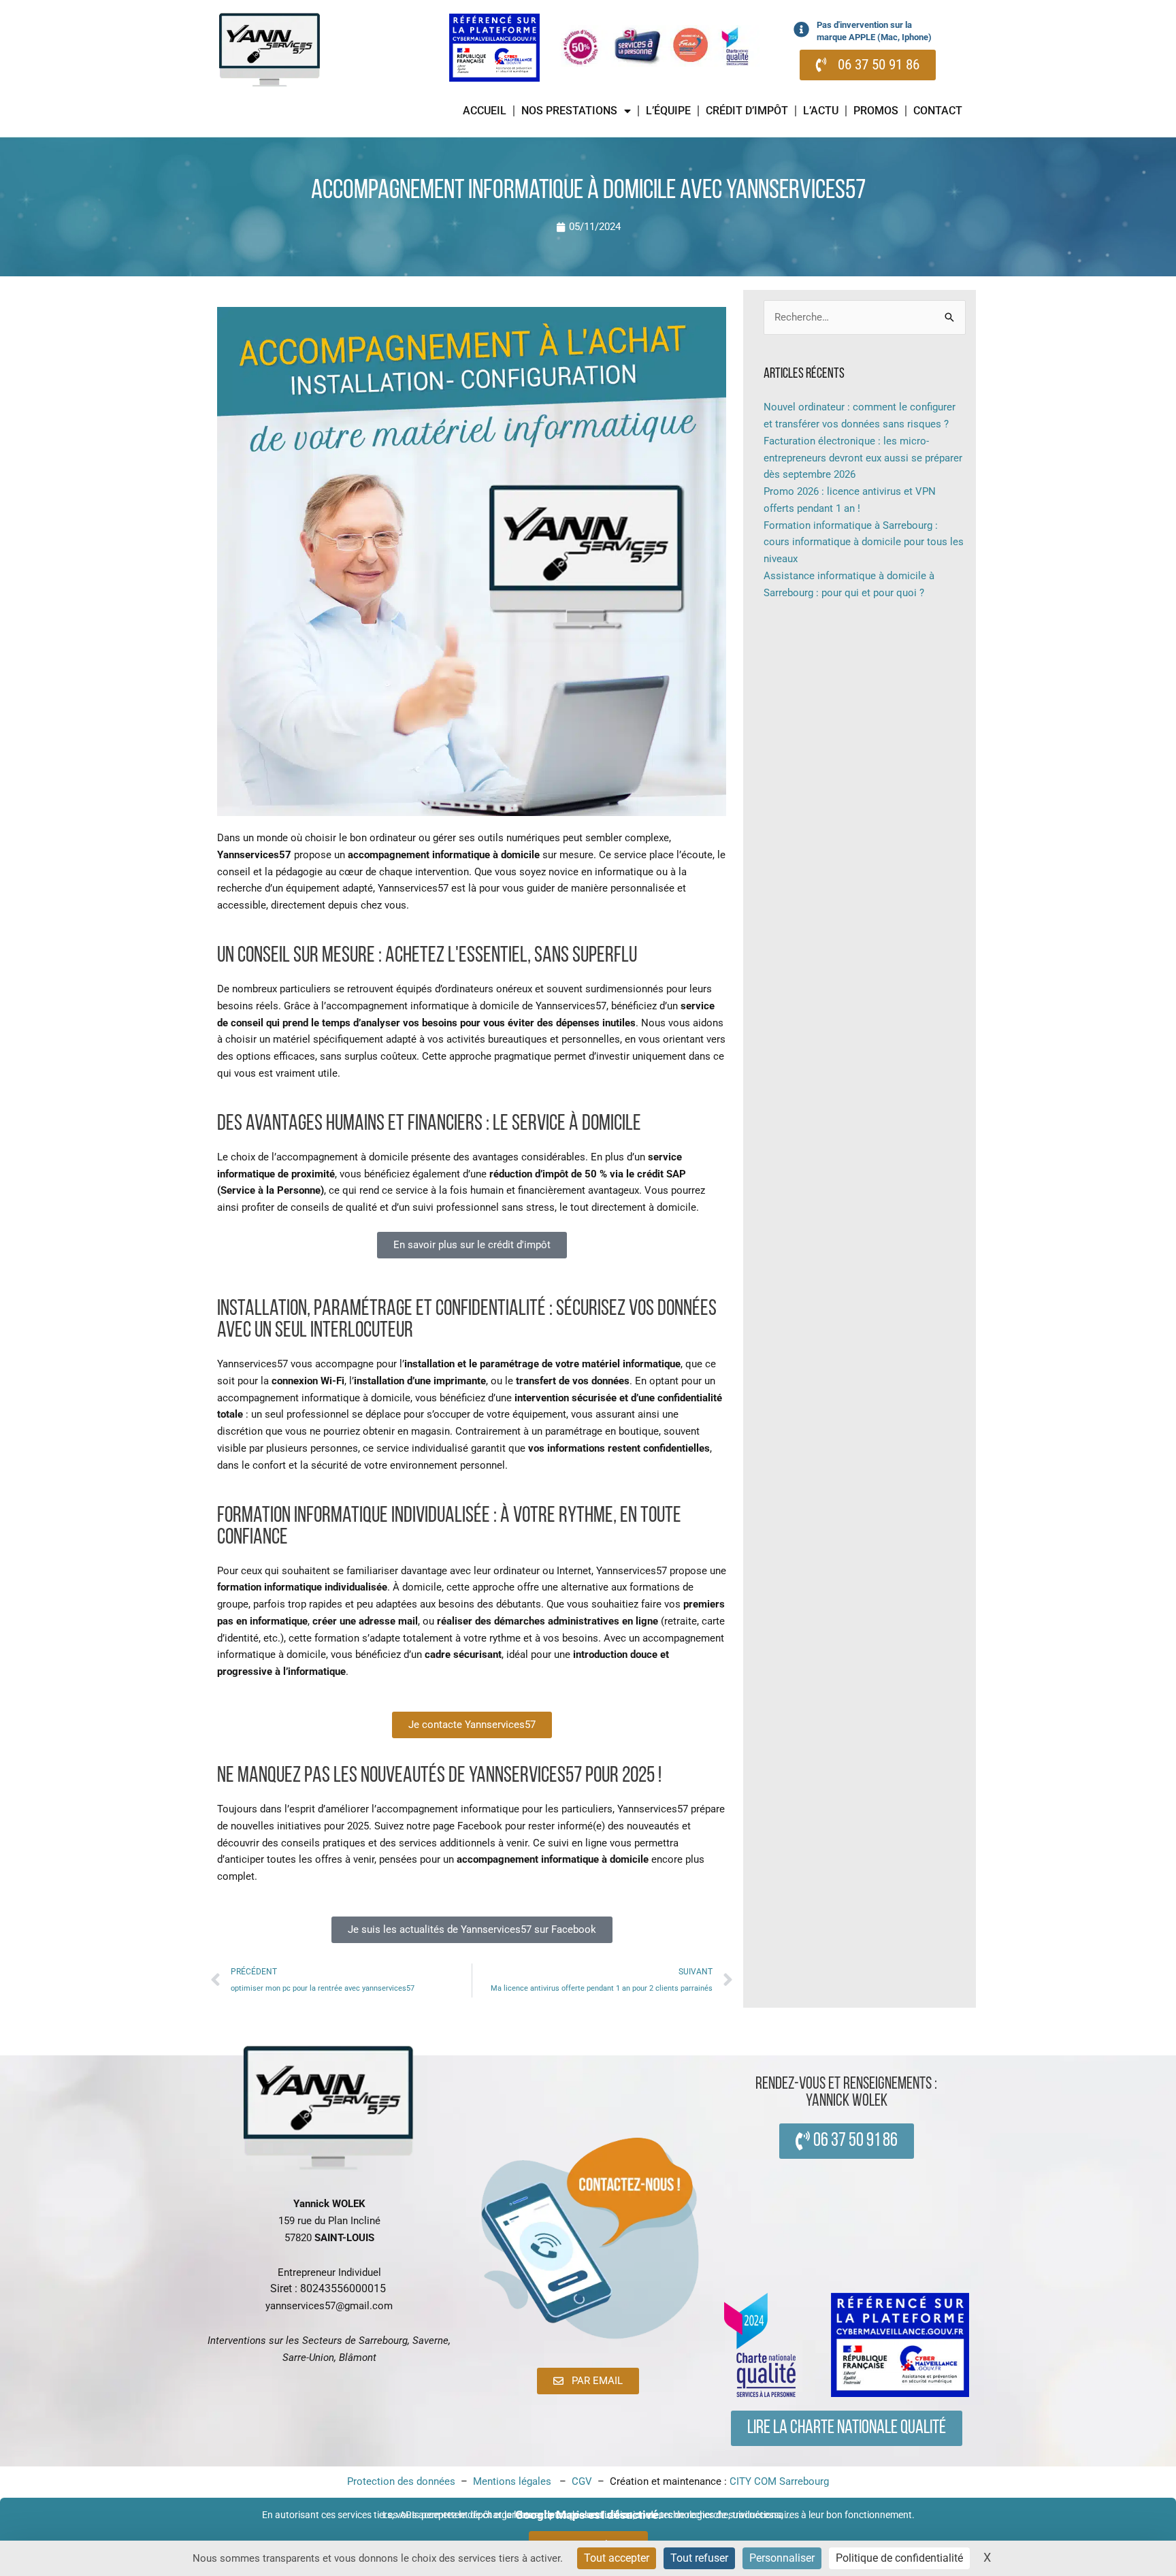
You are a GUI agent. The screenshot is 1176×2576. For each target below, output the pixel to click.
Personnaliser (782, 2558)
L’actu (821, 111)
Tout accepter (617, 2558)
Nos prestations (569, 111)
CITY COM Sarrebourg (779, 2481)
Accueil (485, 111)
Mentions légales (513, 2481)
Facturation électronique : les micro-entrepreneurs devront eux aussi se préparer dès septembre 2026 (863, 458)
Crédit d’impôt (747, 111)
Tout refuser (699, 2558)
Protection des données (401, 2481)
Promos (876, 111)
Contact (938, 111)
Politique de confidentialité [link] (899, 2558)
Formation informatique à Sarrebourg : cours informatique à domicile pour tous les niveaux (864, 542)
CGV (583, 2481)
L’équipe (668, 111)
